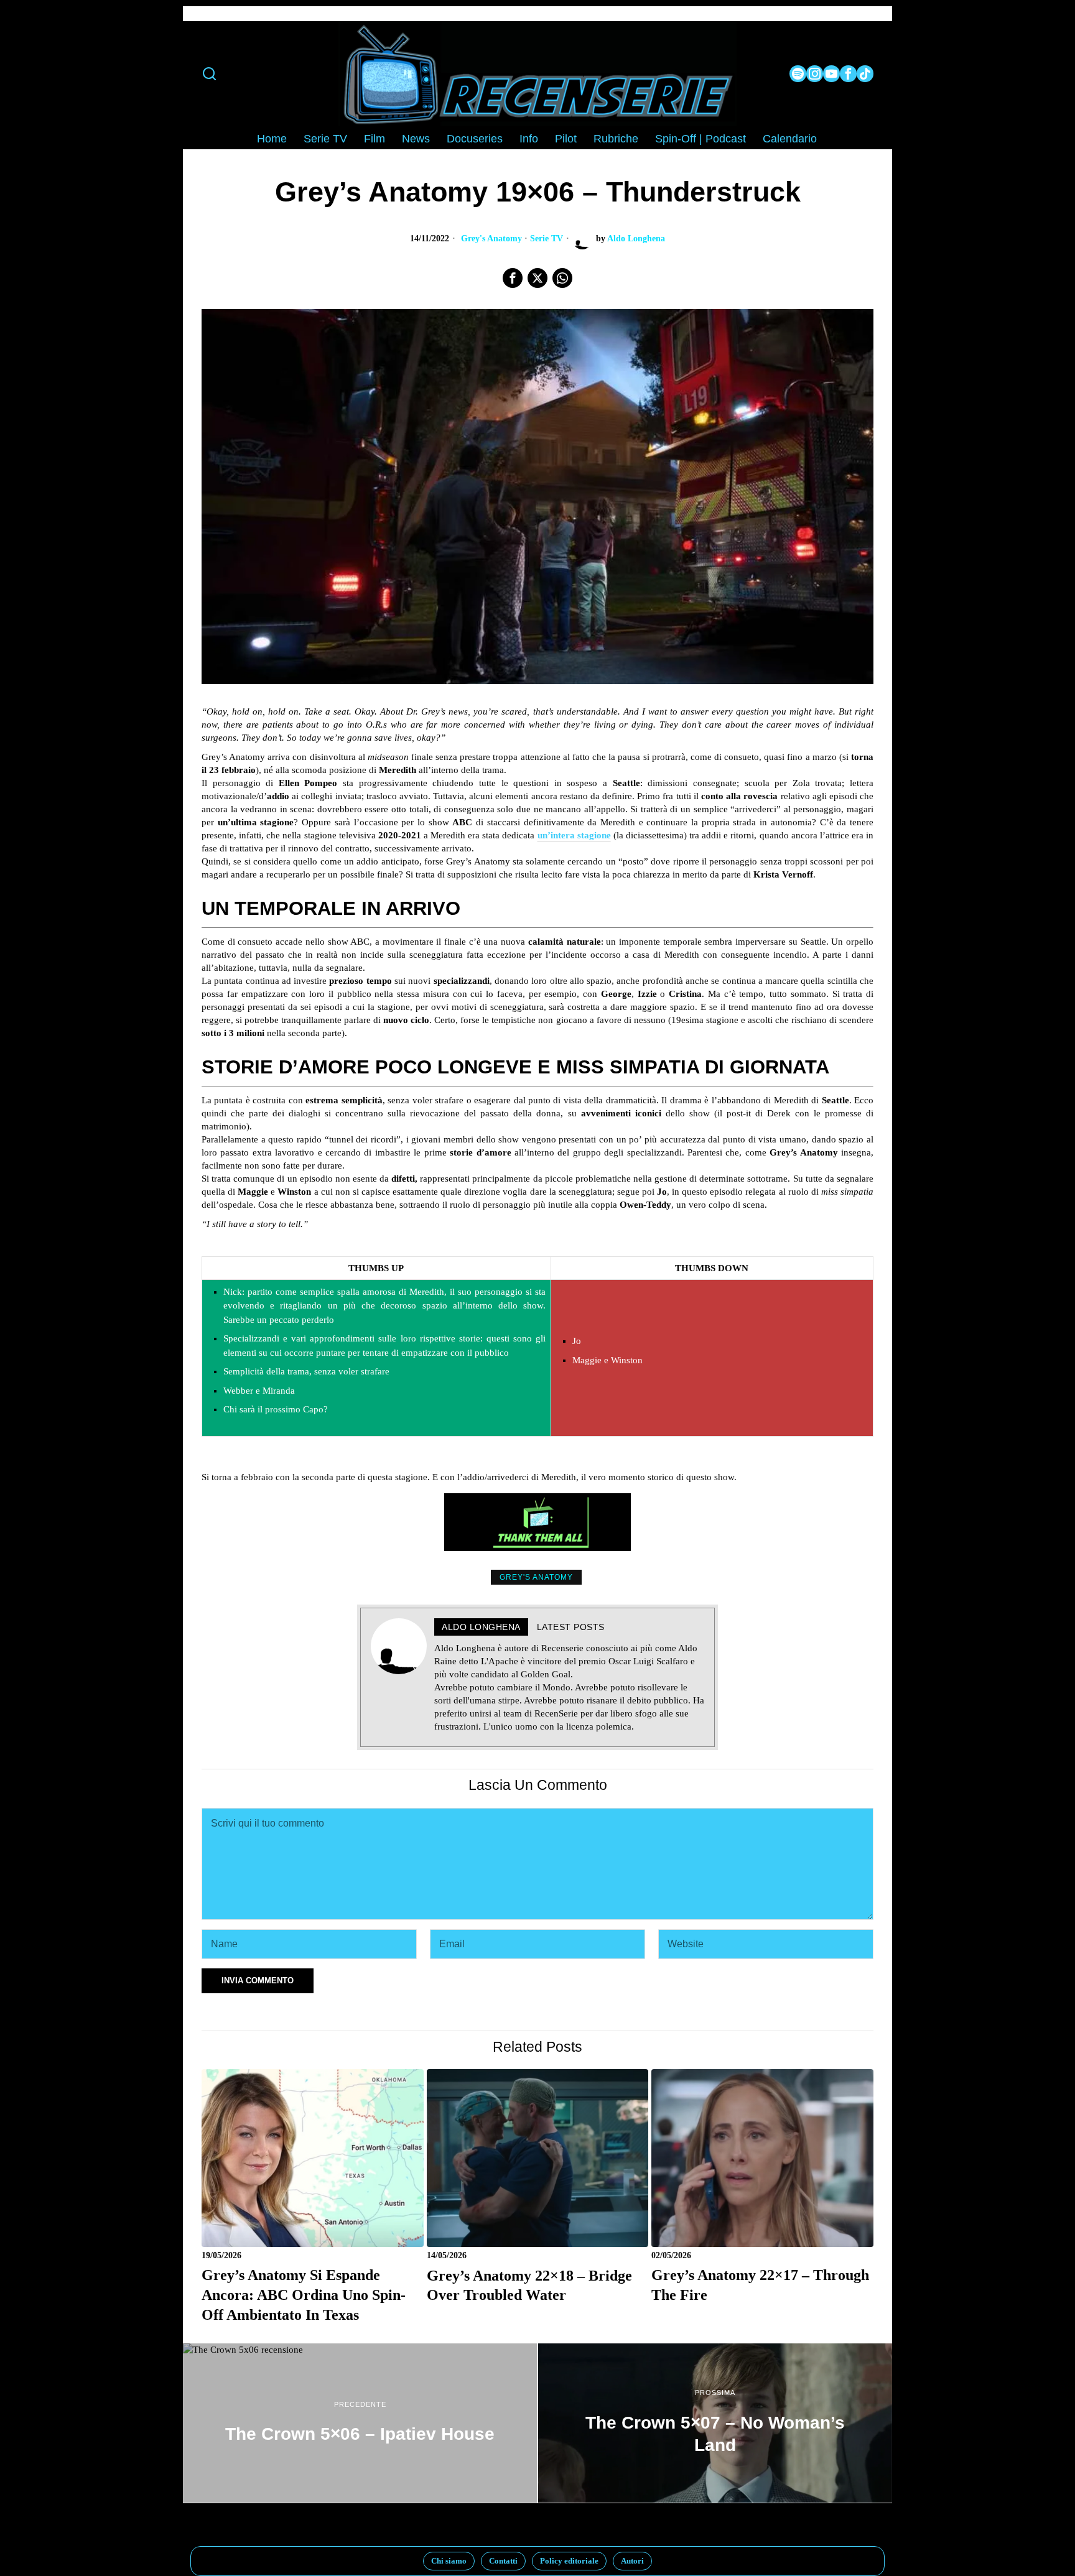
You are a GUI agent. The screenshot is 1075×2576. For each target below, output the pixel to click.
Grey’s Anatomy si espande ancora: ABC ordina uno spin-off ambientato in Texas (304, 2294)
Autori (632, 2561)
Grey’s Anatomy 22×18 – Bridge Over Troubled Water (529, 2285)
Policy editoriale (569, 2561)
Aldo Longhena (636, 239)
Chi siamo (449, 2561)
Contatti (503, 2561)
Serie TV (547, 239)
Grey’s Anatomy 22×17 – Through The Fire (760, 2285)
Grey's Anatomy (491, 239)
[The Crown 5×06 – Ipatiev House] (360, 2423)
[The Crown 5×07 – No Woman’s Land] (715, 2423)
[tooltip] (798, 74)
